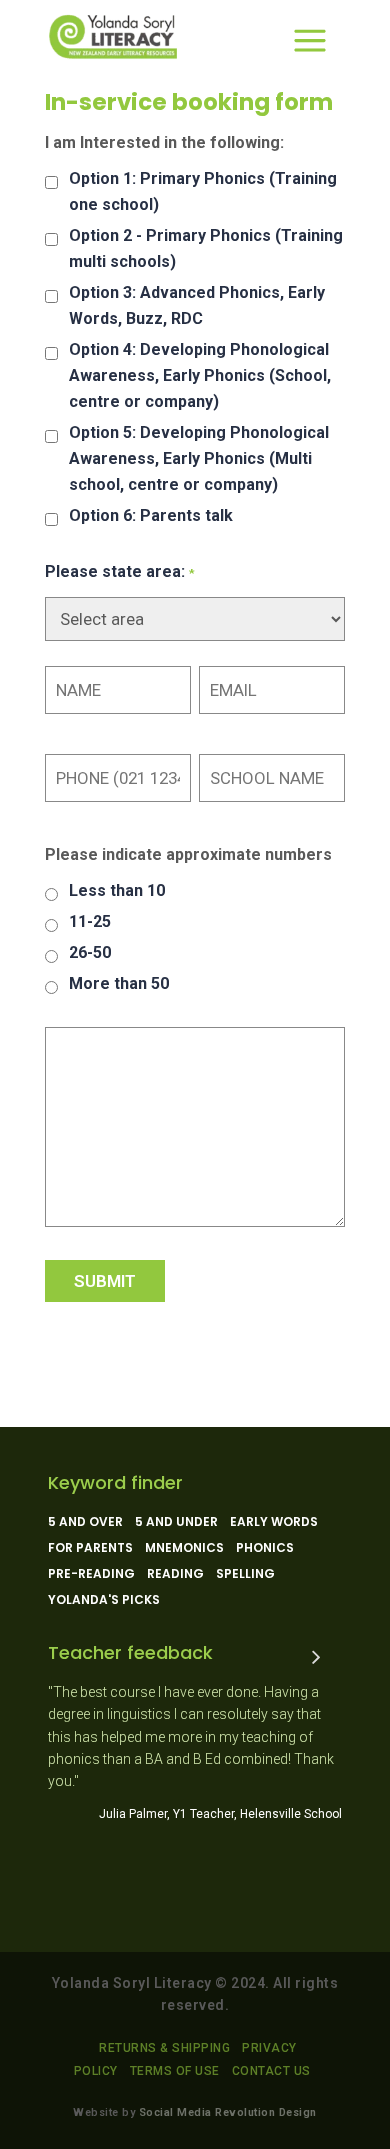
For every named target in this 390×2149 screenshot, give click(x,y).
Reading (175, 1574)
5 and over (85, 1522)
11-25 (90, 921)
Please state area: (120, 571)
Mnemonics (184, 1548)
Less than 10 (117, 890)
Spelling (245, 1574)
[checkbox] (51, 182)
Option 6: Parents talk (151, 515)
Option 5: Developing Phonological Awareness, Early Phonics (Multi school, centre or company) (199, 458)
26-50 (90, 952)
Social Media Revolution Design (228, 2112)
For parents (90, 1548)
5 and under (176, 1522)
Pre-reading (91, 1574)
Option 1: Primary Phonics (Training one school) (203, 191)
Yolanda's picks (104, 1600)
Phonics (265, 1548)
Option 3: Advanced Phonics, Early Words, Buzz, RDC (197, 305)
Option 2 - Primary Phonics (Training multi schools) (206, 248)
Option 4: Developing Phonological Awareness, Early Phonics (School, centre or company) (200, 375)
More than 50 (119, 983)
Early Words (274, 1522)
